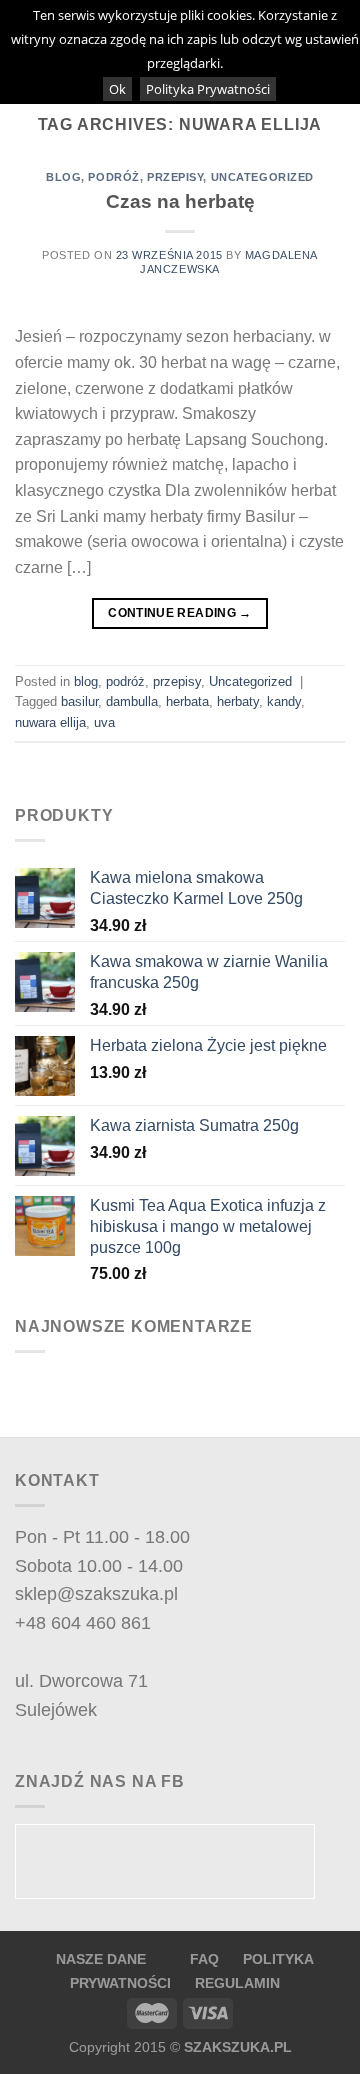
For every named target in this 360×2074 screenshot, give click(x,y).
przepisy (175, 177)
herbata (187, 701)
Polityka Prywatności (208, 89)
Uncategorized (262, 177)
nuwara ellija (50, 722)
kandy (284, 701)
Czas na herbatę (180, 201)
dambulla (132, 701)
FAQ (206, 1959)
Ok (117, 89)
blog (63, 177)
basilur (79, 701)
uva (104, 722)
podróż (113, 177)
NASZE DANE (101, 1959)
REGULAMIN (237, 1983)
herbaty (238, 701)
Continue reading (180, 613)
